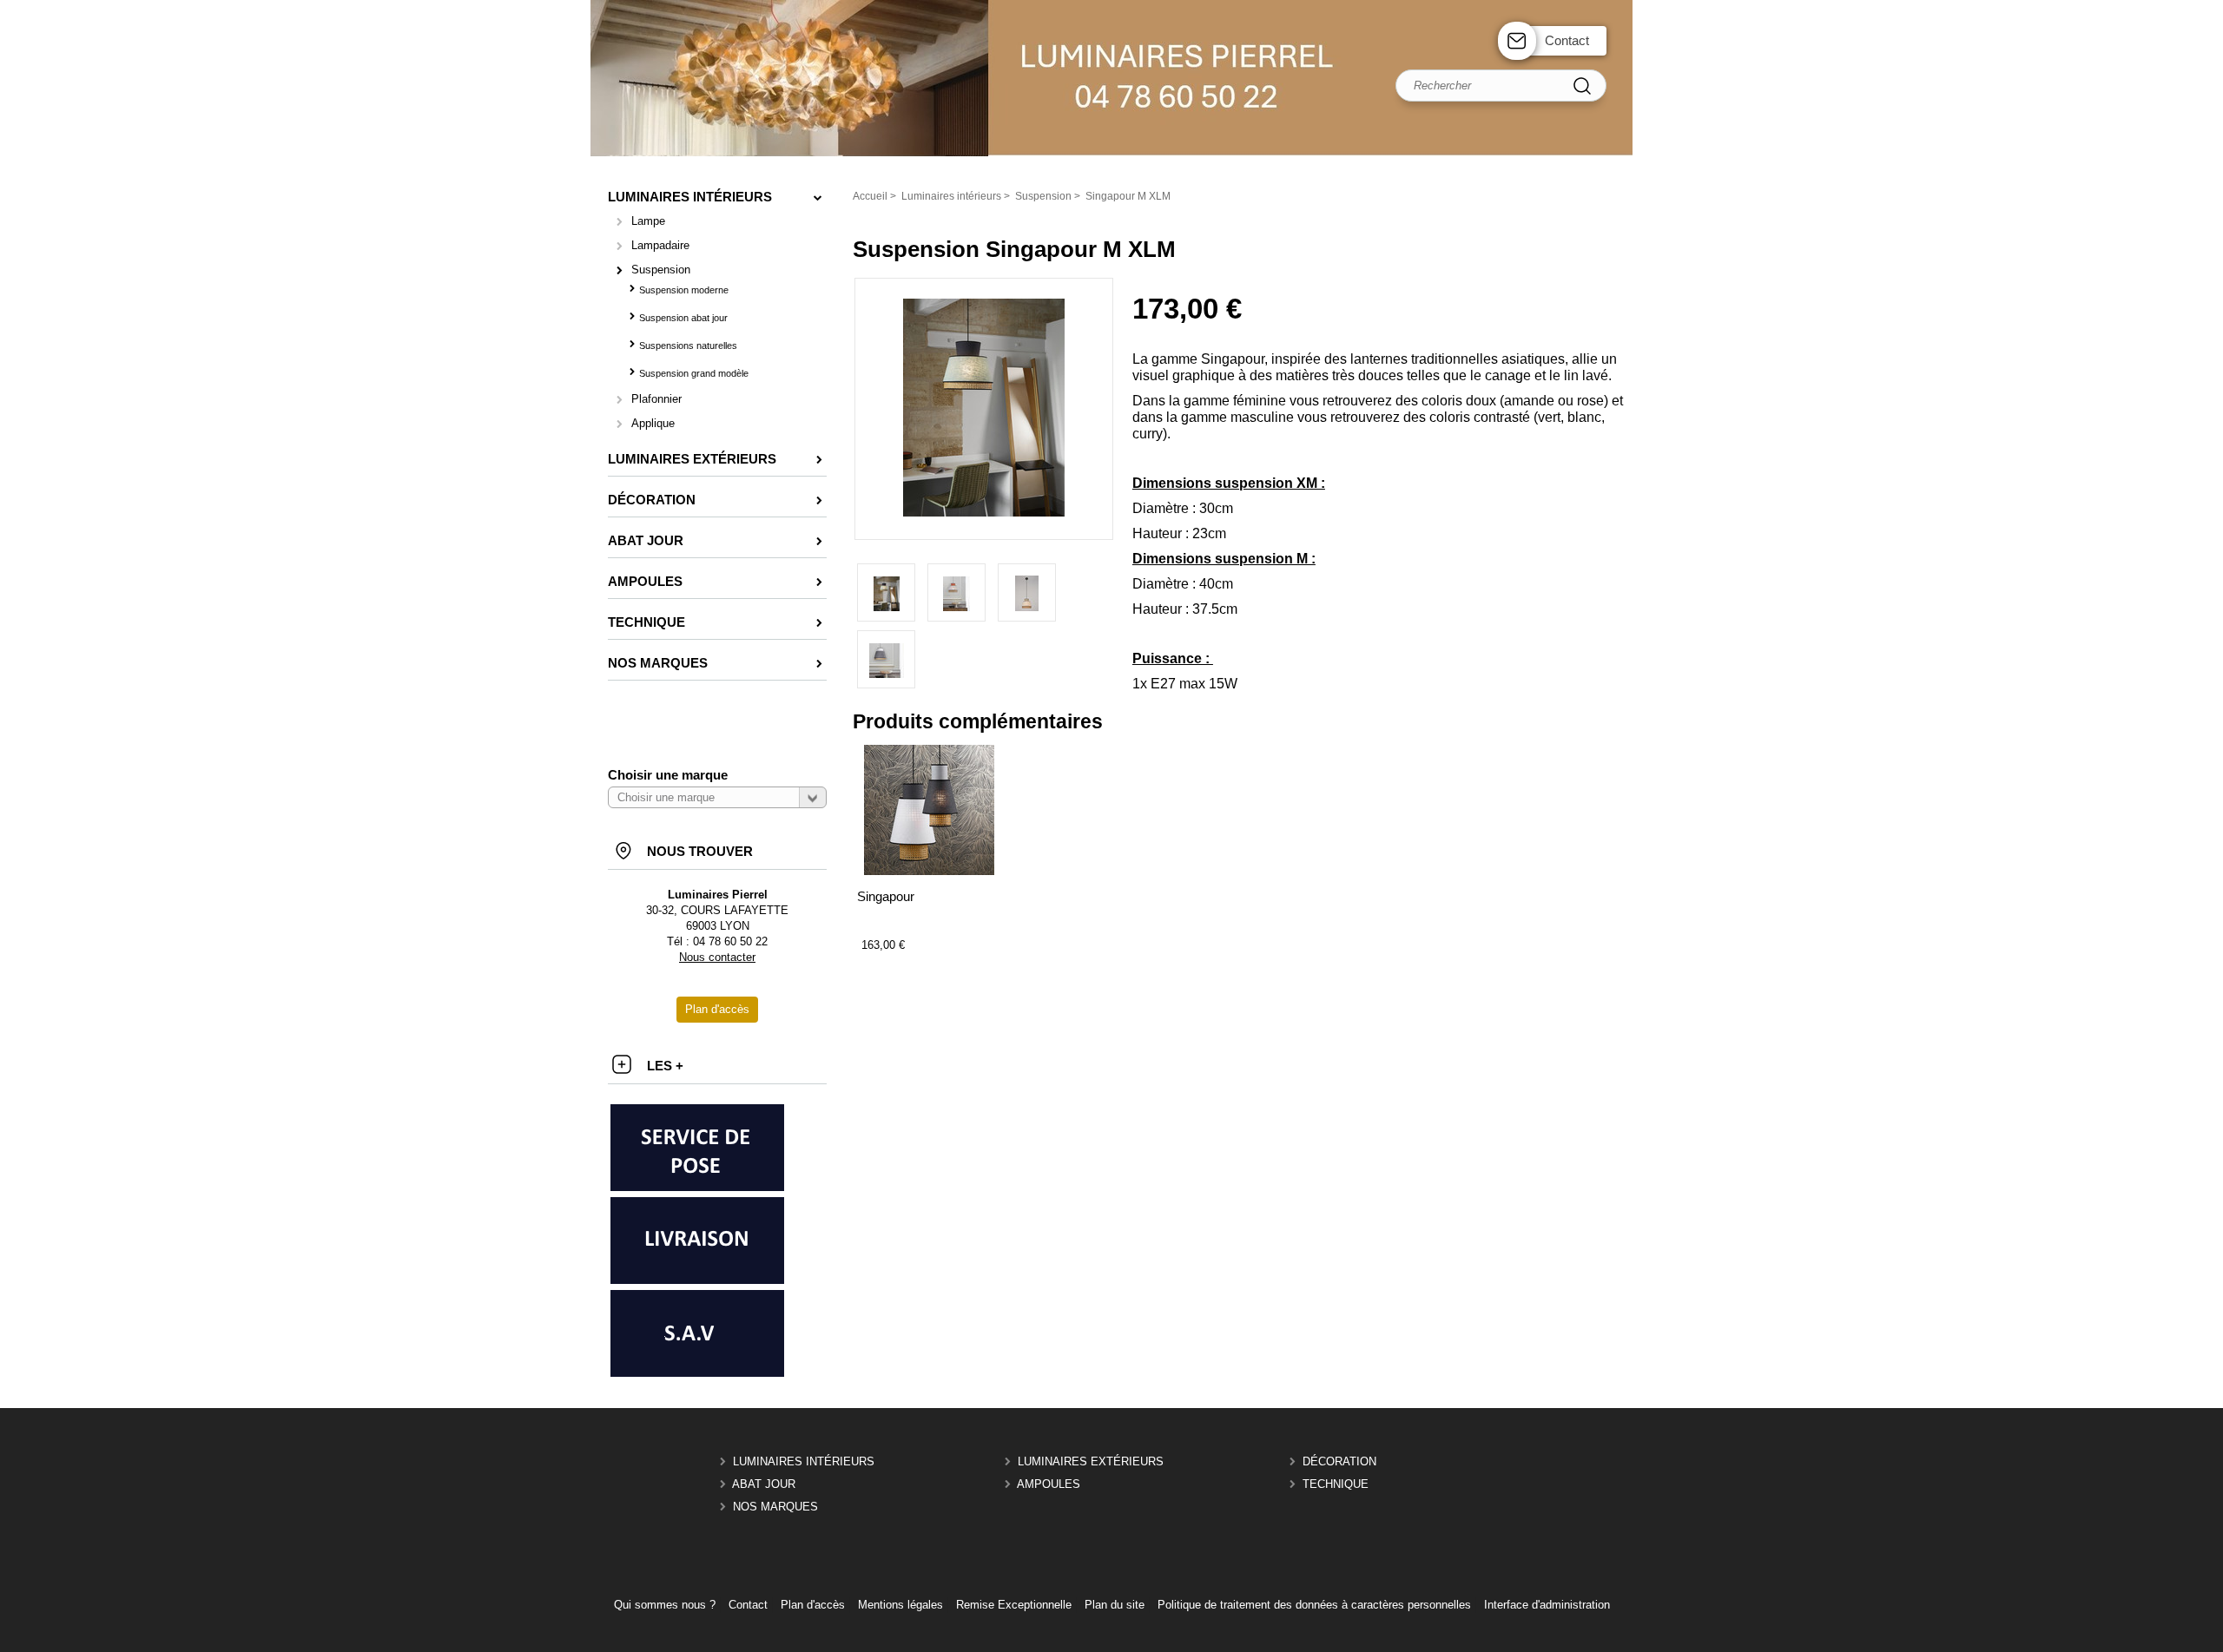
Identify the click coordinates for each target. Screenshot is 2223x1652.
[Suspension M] (1027, 592)
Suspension (661, 270)
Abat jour (764, 1484)
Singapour (886, 896)
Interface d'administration (1547, 1605)
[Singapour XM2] (984, 513)
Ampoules (1049, 1484)
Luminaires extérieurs (1091, 1461)
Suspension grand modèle (694, 373)
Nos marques (775, 1507)
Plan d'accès (813, 1605)
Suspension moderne (684, 290)
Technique (1336, 1484)
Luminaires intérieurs (804, 1461)
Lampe (648, 221)
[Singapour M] (956, 592)
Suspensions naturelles (688, 346)
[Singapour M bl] (886, 659)
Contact (1567, 40)
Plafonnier (656, 399)
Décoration (1339, 1461)
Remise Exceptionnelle (1014, 1605)
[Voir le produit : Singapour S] (929, 871)
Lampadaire (660, 245)
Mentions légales (900, 1605)
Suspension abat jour (683, 318)
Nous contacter (717, 957)
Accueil (870, 196)
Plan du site (1115, 1605)
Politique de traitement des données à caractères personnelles (1314, 1605)
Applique (653, 423)
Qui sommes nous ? (665, 1605)
